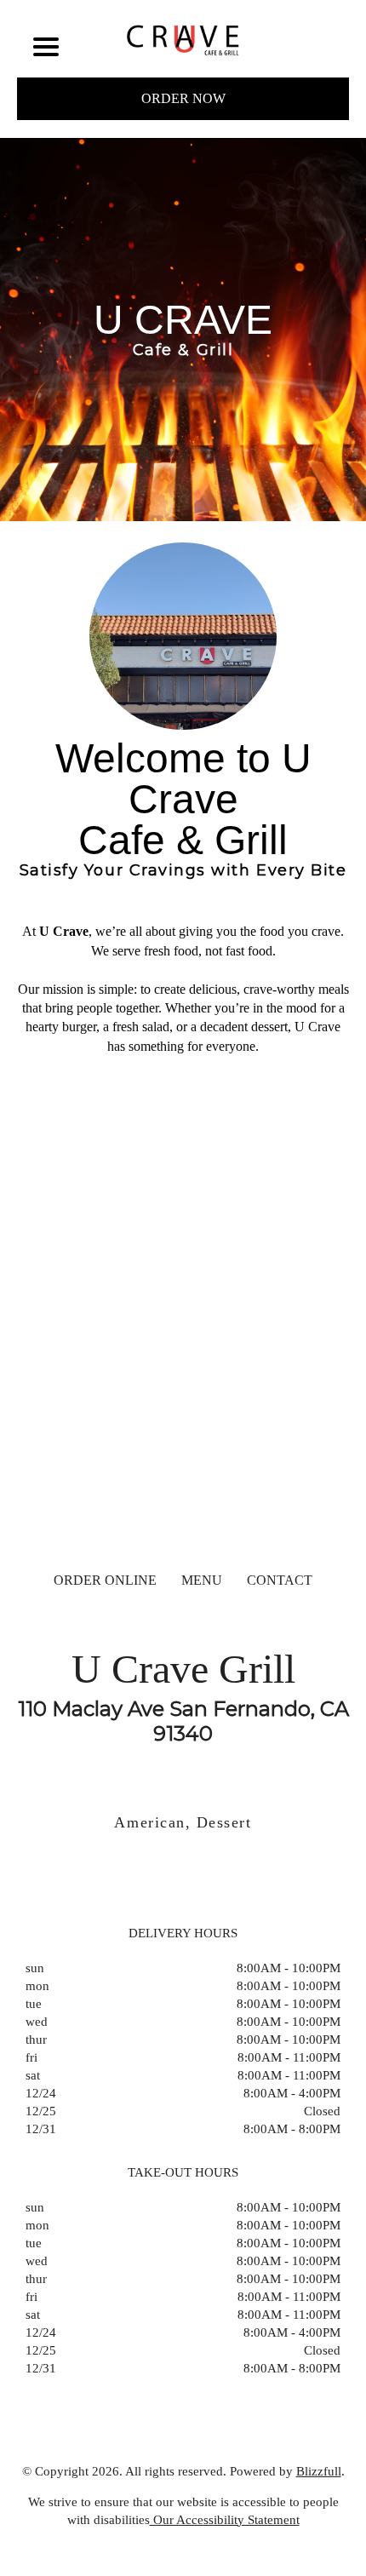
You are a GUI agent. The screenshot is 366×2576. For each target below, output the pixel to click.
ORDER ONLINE (105, 1580)
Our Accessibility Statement (225, 2520)
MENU (202, 1580)
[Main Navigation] (46, 47)
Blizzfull (319, 2471)
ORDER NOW (183, 98)
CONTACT (280, 1580)
